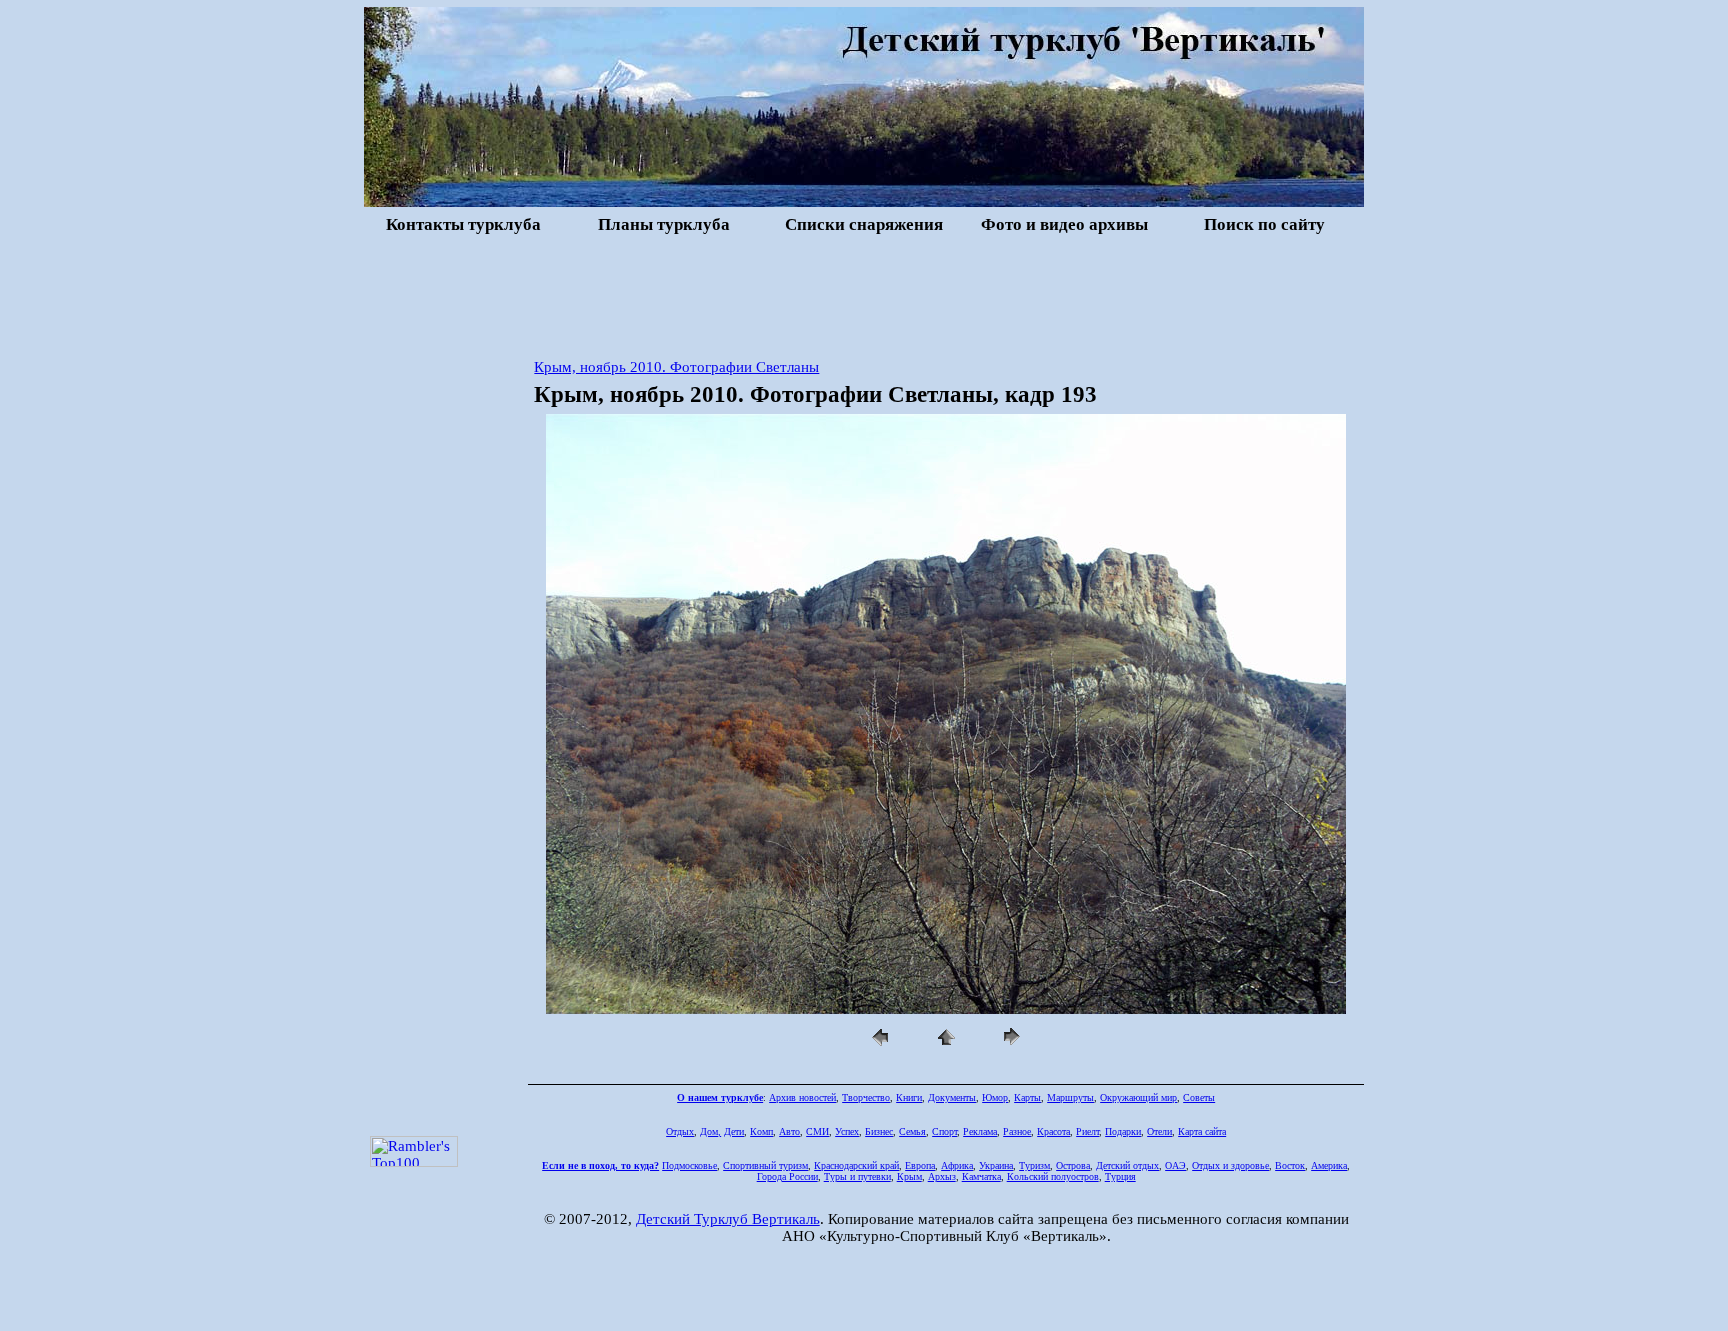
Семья (912, 1131)
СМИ (817, 1131)
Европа (920, 1165)
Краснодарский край (856, 1165)
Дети (734, 1131)
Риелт (1087, 1131)
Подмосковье (689, 1165)
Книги (909, 1097)
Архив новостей (802, 1097)
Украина (996, 1165)
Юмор (995, 1097)
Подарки (1123, 1131)
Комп (761, 1131)
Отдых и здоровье (1230, 1165)
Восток (1290, 1165)
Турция (1120, 1176)
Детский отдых (1127, 1165)
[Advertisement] (864, 294)
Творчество (866, 1097)
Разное (1017, 1131)
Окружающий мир (1138, 1097)
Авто (789, 1131)
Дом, (710, 1131)
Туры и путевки (857, 1176)
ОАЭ (1175, 1165)
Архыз (942, 1176)
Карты (1027, 1097)
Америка (1329, 1165)
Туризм (1034, 1165)
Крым (909, 1176)
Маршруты (1070, 1097)
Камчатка (981, 1176)
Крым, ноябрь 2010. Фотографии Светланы (676, 367)
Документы (952, 1097)
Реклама (980, 1131)
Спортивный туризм (765, 1165)
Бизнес (879, 1131)
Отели (1159, 1131)
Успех (847, 1131)
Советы (1199, 1097)
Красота (1053, 1131)
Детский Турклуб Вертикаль (728, 1219)
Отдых (680, 1131)
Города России (787, 1176)
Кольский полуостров (1053, 1176)
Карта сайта (1202, 1131)
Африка (957, 1165)
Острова (1073, 1165)
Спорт (944, 1131)
